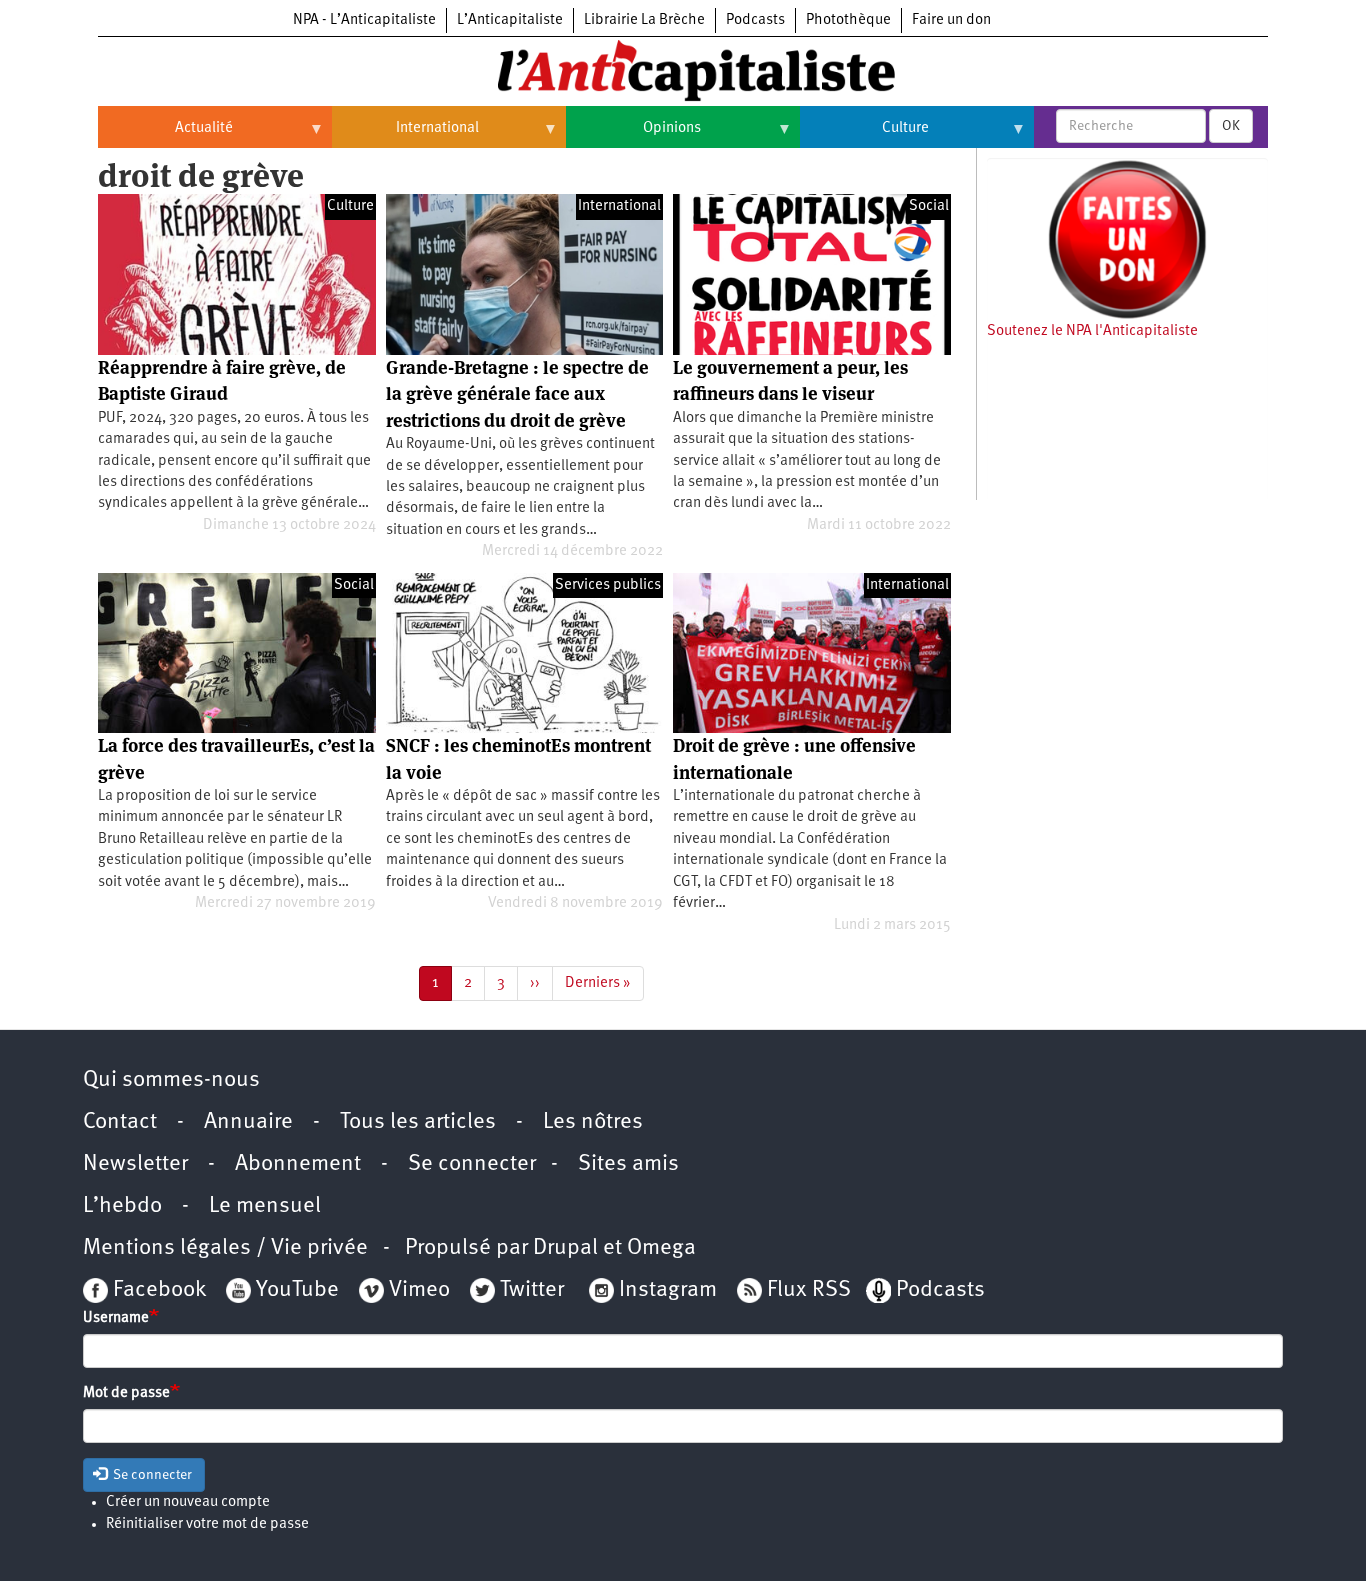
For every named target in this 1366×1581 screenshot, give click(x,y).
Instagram (668, 1290)
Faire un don (951, 20)
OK (1231, 126)
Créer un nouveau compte (188, 1502)
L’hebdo (122, 1206)
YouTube (295, 1290)
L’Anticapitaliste (510, 20)
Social (929, 206)
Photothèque (848, 20)
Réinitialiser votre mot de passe (207, 1524)
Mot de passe (126, 1393)
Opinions (633, 136)
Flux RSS (809, 1290)
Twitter (532, 1290)
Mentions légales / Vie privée (225, 1248)
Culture (864, 136)
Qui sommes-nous (171, 1080)
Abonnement (298, 1164)
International (405, 136)
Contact (120, 1122)
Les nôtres (593, 1122)
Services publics (608, 585)
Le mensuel (265, 1206)
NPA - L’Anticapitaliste (364, 20)
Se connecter (472, 1164)
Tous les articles (418, 1122)
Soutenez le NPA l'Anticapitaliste (1092, 331)
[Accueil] (683, 69)
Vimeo (419, 1290)
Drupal (565, 1248)
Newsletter (135, 1164)
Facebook (157, 1290)
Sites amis (628, 1164)
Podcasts (755, 20)
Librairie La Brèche (644, 20)
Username (116, 1318)
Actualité (165, 136)
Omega (661, 1248)
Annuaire (248, 1122)
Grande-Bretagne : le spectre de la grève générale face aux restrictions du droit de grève (517, 394)
